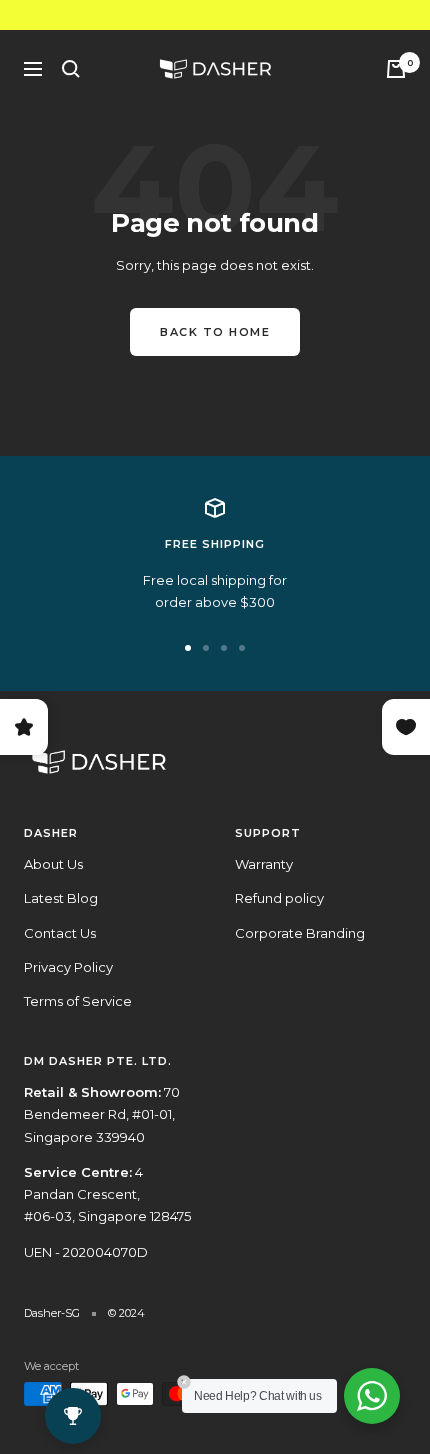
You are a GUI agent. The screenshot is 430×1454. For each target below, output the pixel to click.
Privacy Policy (68, 967)
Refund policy (279, 898)
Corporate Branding (300, 933)
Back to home (215, 332)
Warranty (264, 864)
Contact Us (60, 933)
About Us (53, 864)
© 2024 (126, 1313)
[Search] (71, 69)
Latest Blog (61, 898)
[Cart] (396, 69)
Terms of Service (78, 1001)
